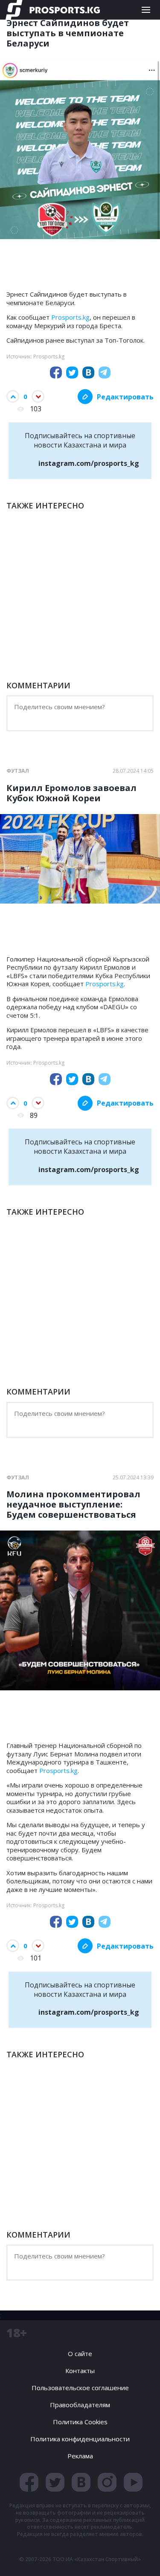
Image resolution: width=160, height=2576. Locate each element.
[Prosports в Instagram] (107, 2482)
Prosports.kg (70, 317)
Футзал (18, 771)
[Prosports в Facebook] (29, 2482)
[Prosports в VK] (81, 2482)
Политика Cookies (80, 2422)
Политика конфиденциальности (80, 2439)
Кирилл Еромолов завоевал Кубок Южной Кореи (71, 793)
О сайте (80, 2354)
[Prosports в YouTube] (133, 2482)
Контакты (80, 2371)
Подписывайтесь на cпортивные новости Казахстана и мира (82, 449)
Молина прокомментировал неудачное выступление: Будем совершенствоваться (73, 1505)
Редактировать (125, 397)
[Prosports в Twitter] (55, 2482)
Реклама (80, 2456)
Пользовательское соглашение (80, 2388)
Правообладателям (80, 2405)
